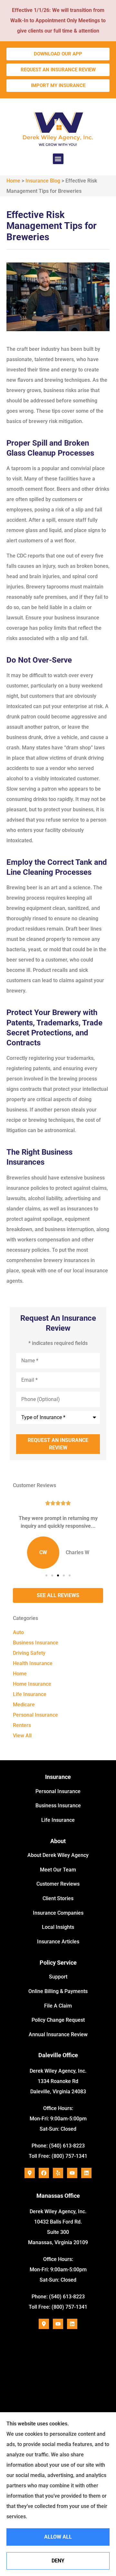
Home (13, 181)
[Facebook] (44, 2173)
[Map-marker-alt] (30, 2173)
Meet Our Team (58, 1870)
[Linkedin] (86, 2173)
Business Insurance (58, 1806)
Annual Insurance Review (58, 2034)
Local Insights (58, 1927)
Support (58, 1977)
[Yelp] (58, 2173)
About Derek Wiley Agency (58, 1855)
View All (22, 1736)
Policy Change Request (58, 2020)
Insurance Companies (58, 1913)
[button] (58, 159)
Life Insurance (58, 1820)
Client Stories (58, 1898)
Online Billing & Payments (58, 1991)
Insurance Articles (58, 1942)
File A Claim (58, 2006)
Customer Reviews (58, 1884)
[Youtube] (72, 2173)
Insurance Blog (43, 181)
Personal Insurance (58, 1791)
